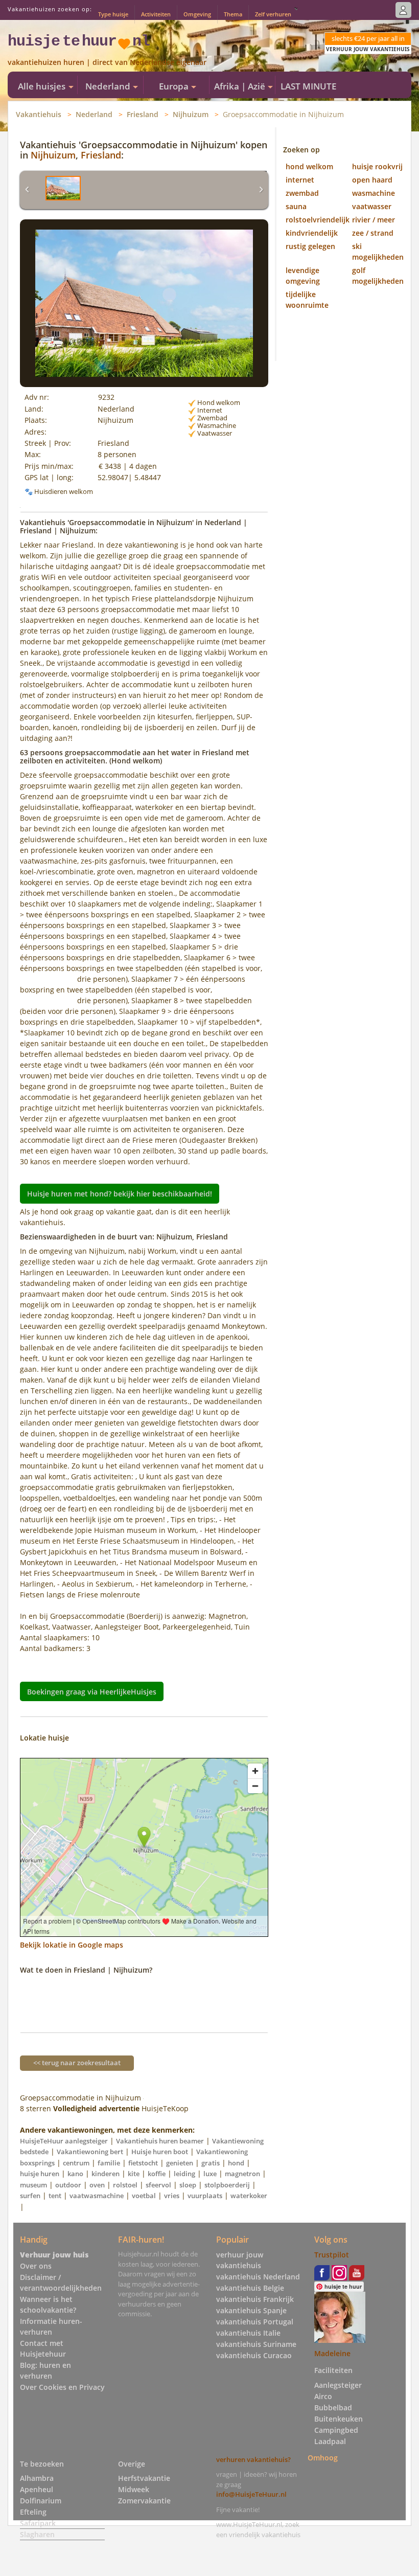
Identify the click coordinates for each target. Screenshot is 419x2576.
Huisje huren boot (160, 2152)
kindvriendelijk (312, 233)
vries (172, 2196)
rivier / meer (374, 220)
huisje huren (40, 2174)
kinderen (106, 2174)
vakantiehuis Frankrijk (255, 2299)
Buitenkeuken (339, 2419)
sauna (296, 206)
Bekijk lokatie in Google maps (72, 1945)
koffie (157, 2174)
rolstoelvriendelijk (318, 220)
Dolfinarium (41, 2501)
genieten (180, 2163)
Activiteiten (156, 14)
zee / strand (373, 233)
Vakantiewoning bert (90, 2152)
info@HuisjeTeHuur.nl (251, 2494)
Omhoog (323, 2458)
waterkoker (249, 2196)
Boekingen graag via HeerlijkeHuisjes (92, 1691)
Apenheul (37, 2489)
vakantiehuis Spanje (251, 2310)
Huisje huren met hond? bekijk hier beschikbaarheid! (120, 1194)
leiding (184, 2174)
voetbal (144, 2196)
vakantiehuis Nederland (258, 2277)
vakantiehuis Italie (248, 2333)
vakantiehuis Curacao (254, 2355)
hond (236, 2163)
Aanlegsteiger (338, 2385)
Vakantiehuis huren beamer (160, 2141)
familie (109, 2163)
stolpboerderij (227, 2185)
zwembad (302, 193)
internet (300, 180)
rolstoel (125, 2185)
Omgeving (197, 14)
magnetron (242, 2174)
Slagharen (37, 2534)
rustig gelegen (310, 246)
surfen (30, 2196)
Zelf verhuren (273, 14)
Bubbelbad (333, 2408)
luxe (210, 2174)
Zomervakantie (144, 2501)
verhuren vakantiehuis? (253, 2459)
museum (33, 2185)
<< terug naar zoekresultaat (77, 2063)
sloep (188, 2185)
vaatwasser (372, 206)
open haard (372, 180)
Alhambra (37, 2478)
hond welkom (309, 166)
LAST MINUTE (308, 86)
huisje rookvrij (377, 166)
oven (97, 2185)
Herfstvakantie (144, 2478)
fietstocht (143, 2163)
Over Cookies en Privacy (62, 2387)
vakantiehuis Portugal (255, 2322)
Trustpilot (332, 2255)
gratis (211, 2163)
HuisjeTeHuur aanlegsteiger (64, 2141)
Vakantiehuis (39, 114)
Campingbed (336, 2430)
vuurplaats (205, 2196)
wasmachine (374, 193)
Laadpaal (330, 2441)
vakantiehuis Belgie (250, 2288)
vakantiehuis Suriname (256, 2344)
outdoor (68, 2185)
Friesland (143, 114)
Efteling (33, 2512)
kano (75, 2174)
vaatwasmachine (97, 2196)
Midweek (134, 2489)
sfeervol (158, 2185)
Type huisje (113, 14)
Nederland (94, 114)
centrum (76, 2163)
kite (134, 2174)
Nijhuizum (191, 114)
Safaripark (38, 2523)
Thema (233, 14)
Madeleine (332, 2353)
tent (55, 2196)
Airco (323, 2396)
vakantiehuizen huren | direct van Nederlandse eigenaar (107, 62)
